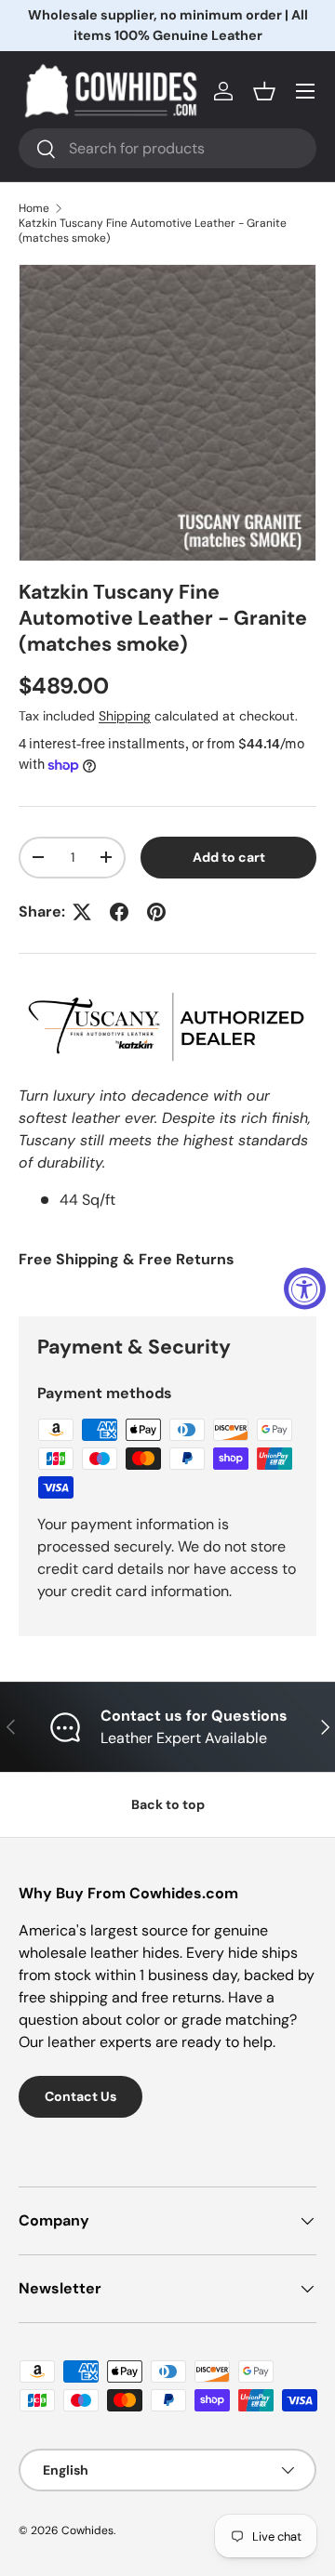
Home (34, 208)
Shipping (125, 716)
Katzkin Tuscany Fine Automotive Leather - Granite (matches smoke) (153, 231)
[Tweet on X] (82, 912)
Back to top (168, 1804)
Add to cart (229, 857)
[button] (264, 91)
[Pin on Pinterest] (156, 912)
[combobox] (167, 148)
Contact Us (80, 2096)
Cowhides (87, 2530)
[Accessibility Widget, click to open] (305, 1288)
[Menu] (305, 91)
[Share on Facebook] (119, 912)
